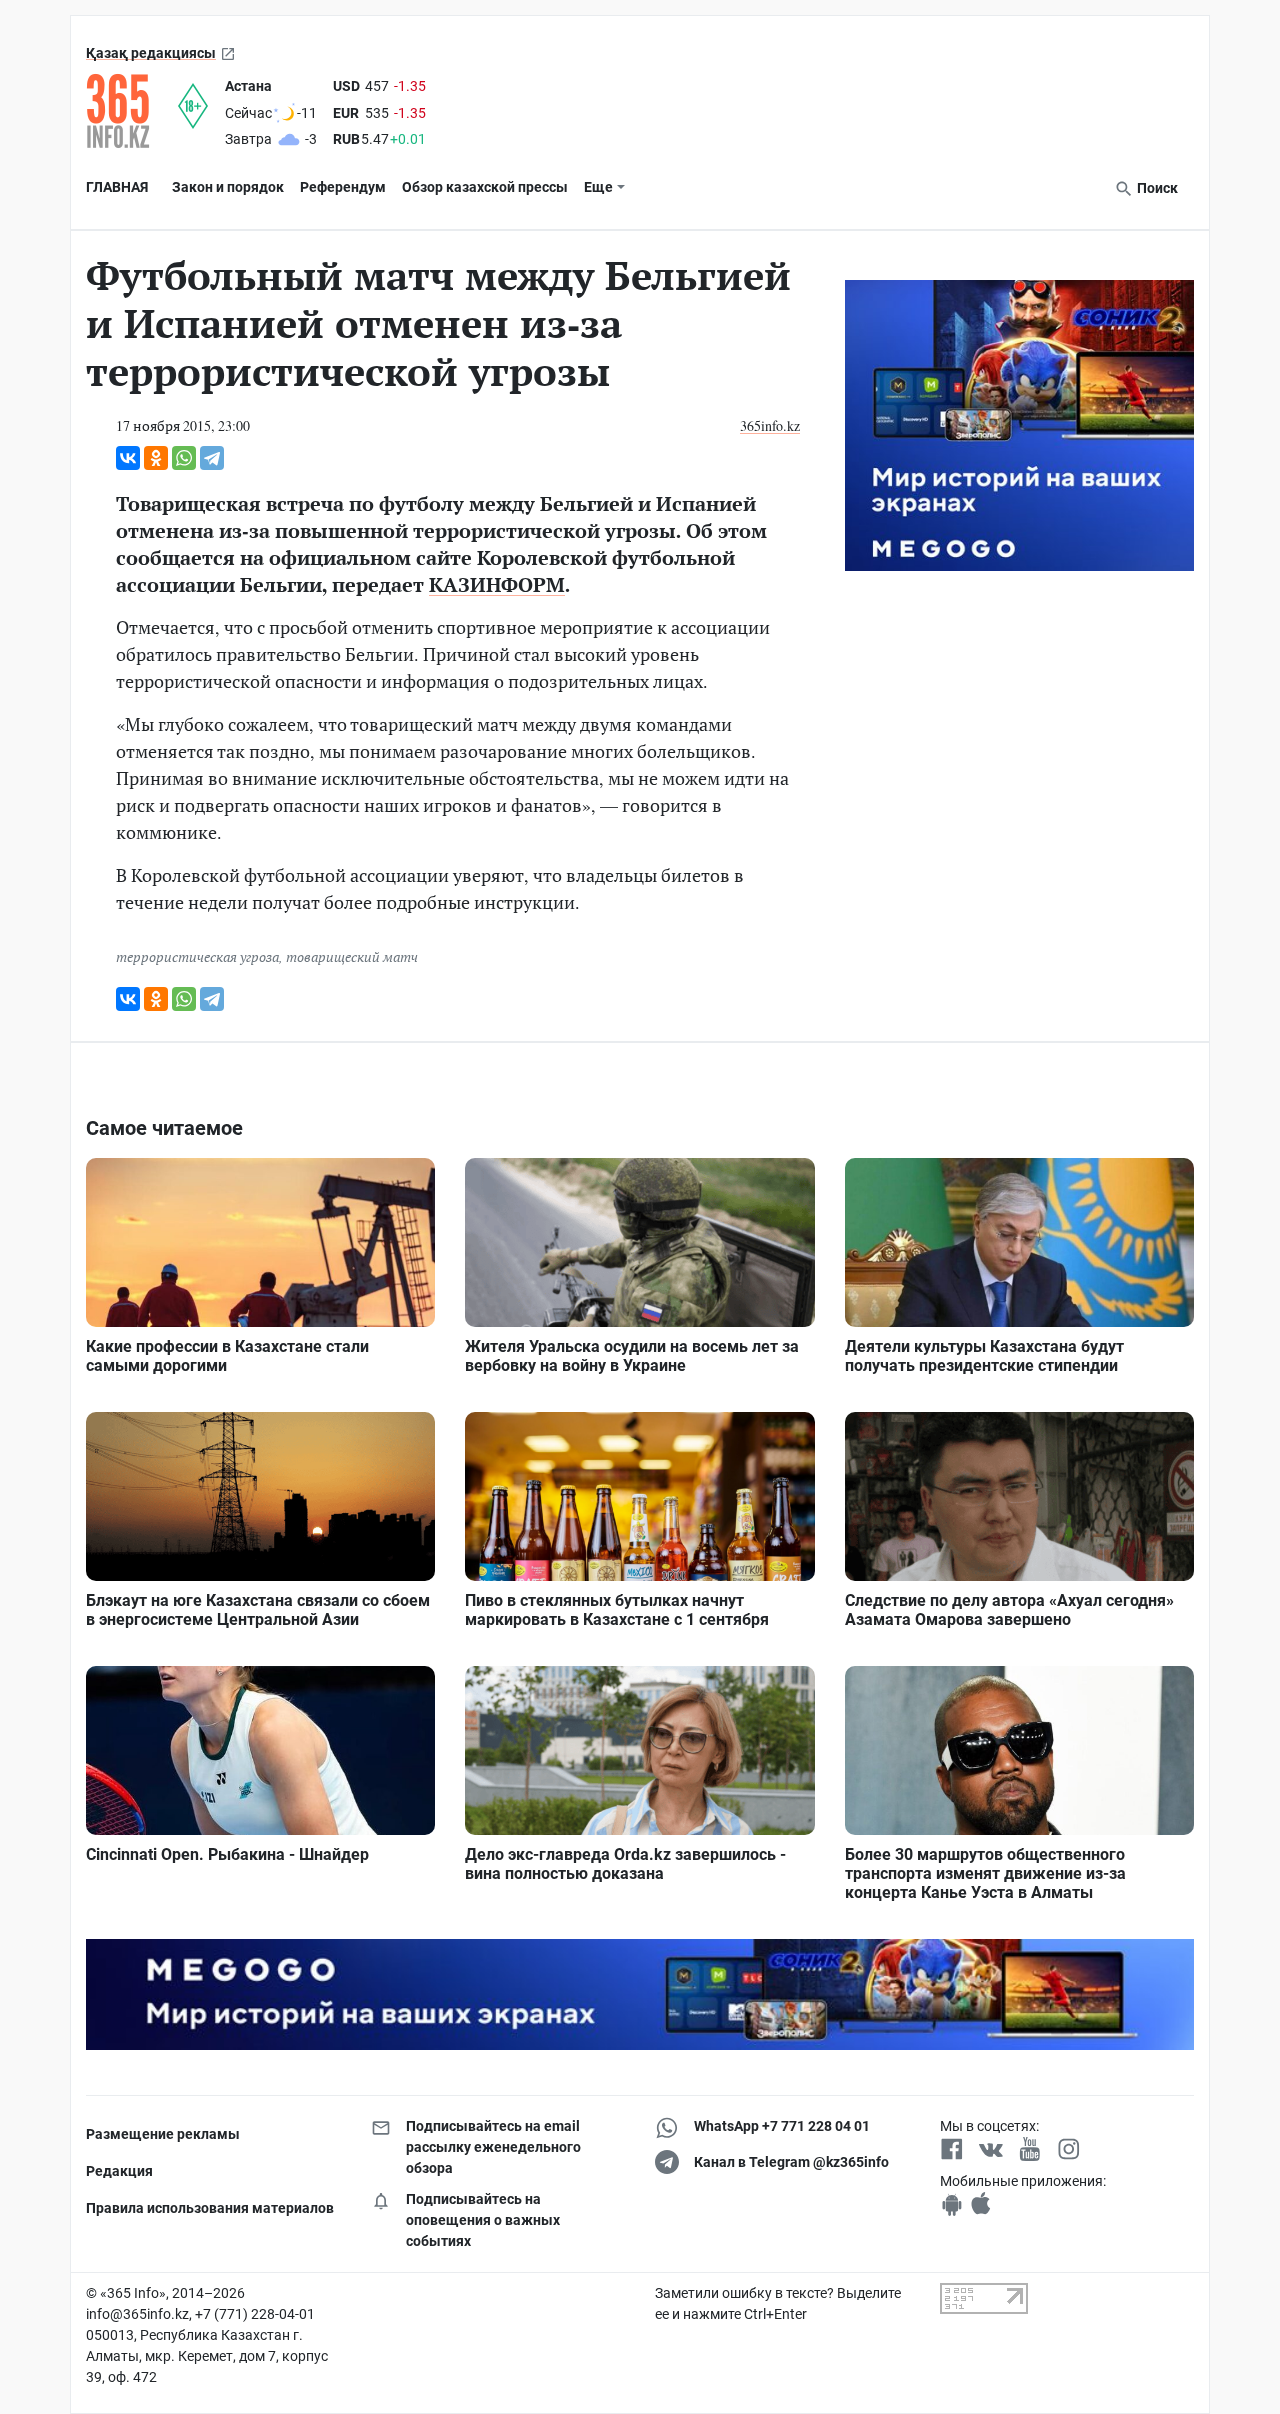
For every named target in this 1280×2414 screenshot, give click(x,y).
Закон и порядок (228, 187)
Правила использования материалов (210, 2208)
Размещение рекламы (163, 2134)
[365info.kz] (132, 111)
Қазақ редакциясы (151, 53)
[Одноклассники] (156, 458)
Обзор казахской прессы (485, 187)
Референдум (343, 187)
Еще (598, 187)
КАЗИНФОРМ (497, 584)
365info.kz (770, 425)
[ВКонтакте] (128, 458)
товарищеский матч (352, 956)
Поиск (1156, 188)
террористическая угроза (197, 956)
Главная (117, 187)
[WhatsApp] (184, 458)
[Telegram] (212, 458)
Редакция (119, 2171)
